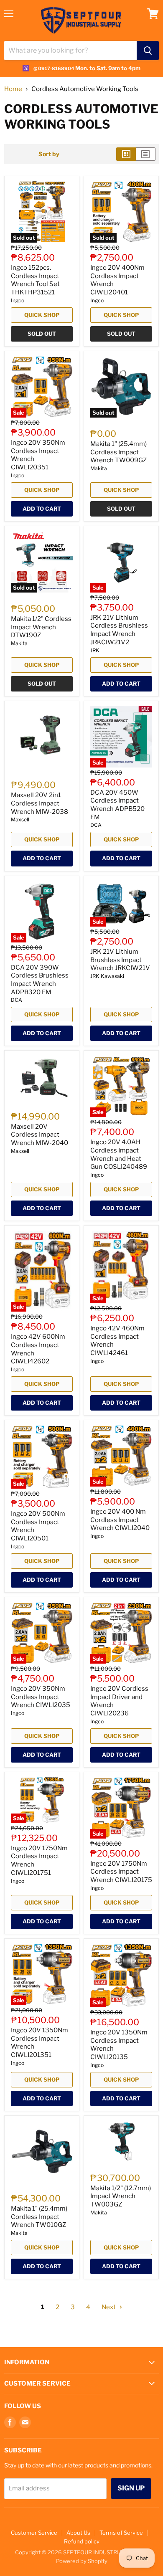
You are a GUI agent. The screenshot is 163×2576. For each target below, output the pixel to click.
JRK (95, 650)
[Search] (148, 51)
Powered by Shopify (82, 2561)
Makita (99, 468)
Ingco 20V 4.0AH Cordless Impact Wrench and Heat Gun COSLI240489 (119, 1154)
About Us (78, 2533)
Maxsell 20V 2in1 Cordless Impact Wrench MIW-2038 (39, 803)
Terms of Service (121, 2533)
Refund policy (82, 2541)
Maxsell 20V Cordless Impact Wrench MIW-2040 (39, 1135)
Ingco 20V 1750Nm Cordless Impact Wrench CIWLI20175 (121, 1872)
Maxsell (20, 819)
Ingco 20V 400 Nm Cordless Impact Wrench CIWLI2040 (120, 1520)
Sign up (131, 2488)
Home (13, 89)
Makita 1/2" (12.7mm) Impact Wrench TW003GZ (121, 2196)
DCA (96, 825)
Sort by (49, 154)
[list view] (146, 154)
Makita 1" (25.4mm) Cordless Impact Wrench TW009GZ (118, 452)
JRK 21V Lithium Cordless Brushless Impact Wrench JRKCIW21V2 (119, 630)
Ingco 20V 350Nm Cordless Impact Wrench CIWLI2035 (41, 1697)
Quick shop (42, 315)
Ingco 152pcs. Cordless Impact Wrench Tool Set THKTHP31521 (35, 280)
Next (109, 2307)
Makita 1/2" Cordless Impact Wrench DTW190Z (41, 627)
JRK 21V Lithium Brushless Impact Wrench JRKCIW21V (120, 960)
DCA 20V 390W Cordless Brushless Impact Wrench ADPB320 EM (40, 980)
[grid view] (126, 154)
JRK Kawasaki (107, 976)
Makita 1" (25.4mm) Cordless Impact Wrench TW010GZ (39, 2217)
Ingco (18, 300)
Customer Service (34, 2533)
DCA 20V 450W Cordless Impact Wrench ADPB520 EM (117, 805)
